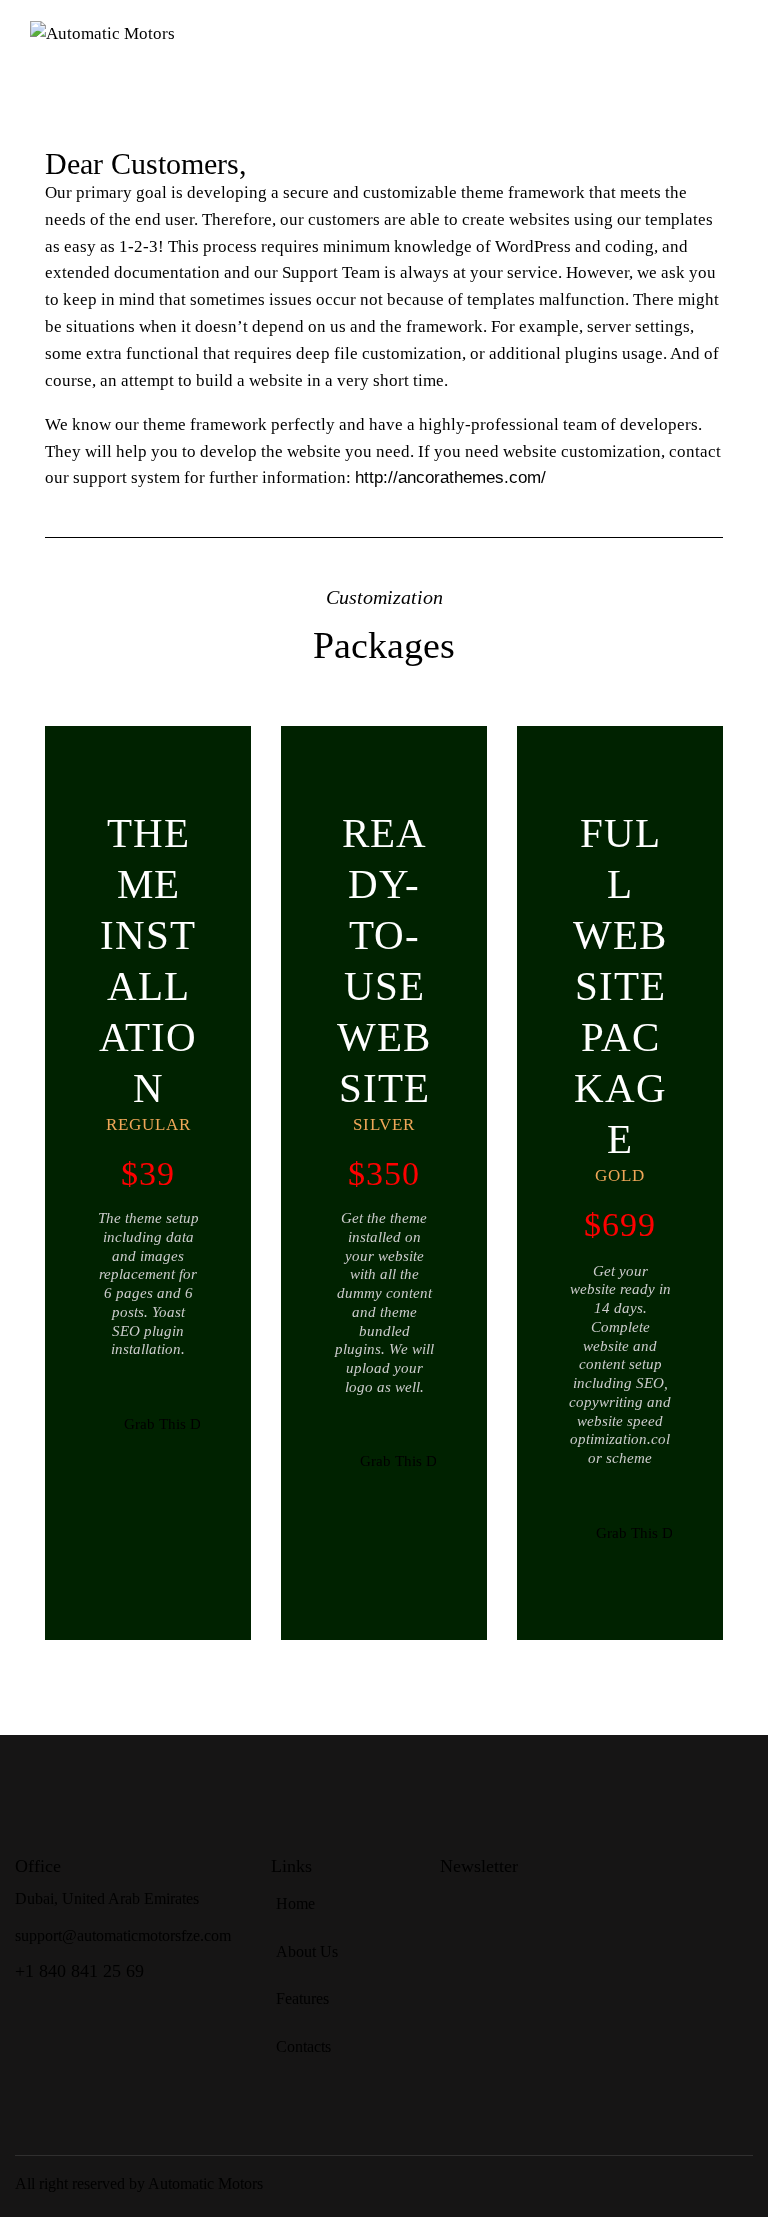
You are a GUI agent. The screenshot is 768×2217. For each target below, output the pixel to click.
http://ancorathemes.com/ (450, 477)
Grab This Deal (162, 1424)
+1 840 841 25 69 (79, 1971)
